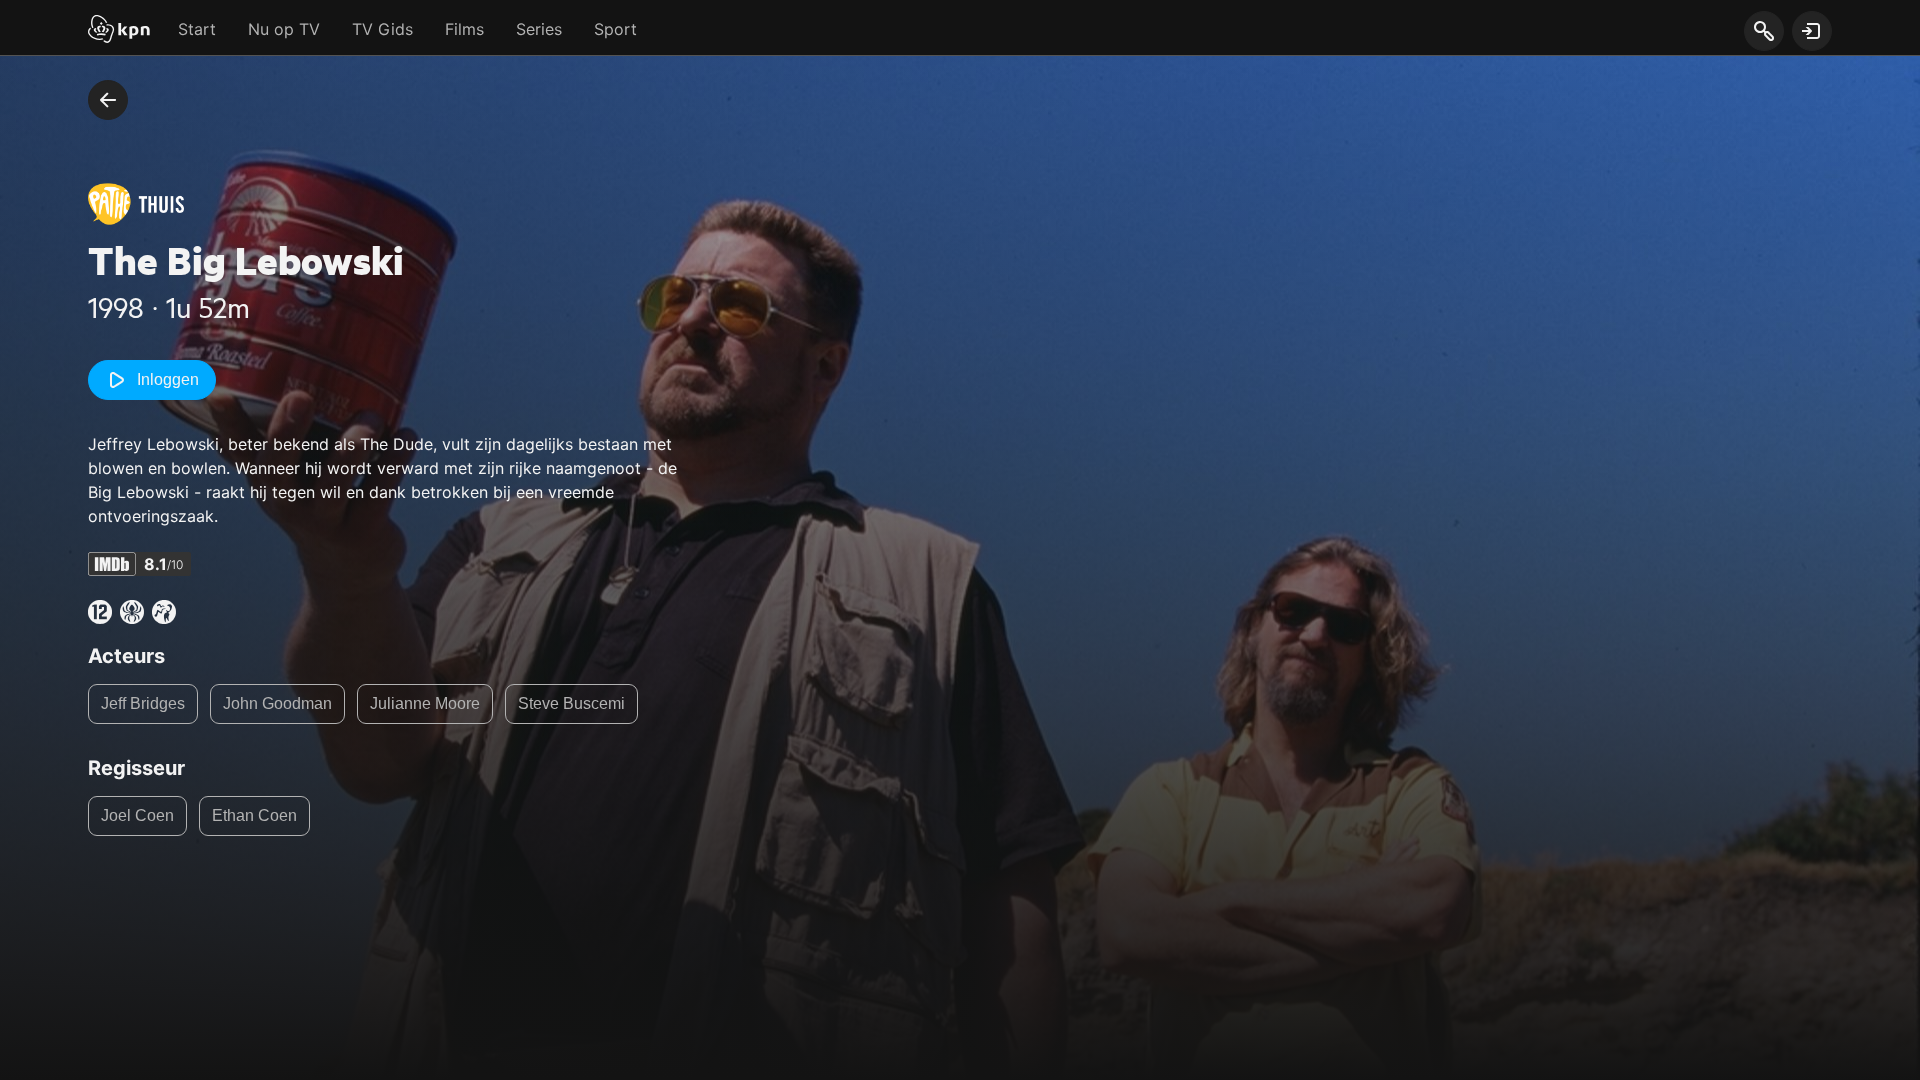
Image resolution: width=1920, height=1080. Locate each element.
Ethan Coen (254, 815)
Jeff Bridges (143, 703)
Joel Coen (137, 815)
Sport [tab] (615, 29)
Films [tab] (464, 29)
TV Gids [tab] (382, 29)
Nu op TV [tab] (284, 29)
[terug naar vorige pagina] (108, 100)
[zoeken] (1763, 32)
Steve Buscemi (571, 703)
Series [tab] (539, 29)
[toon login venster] (1812, 31)
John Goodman (277, 703)
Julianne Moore (425, 703)
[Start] (119, 31)
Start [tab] (197, 29)
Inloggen (168, 379)
